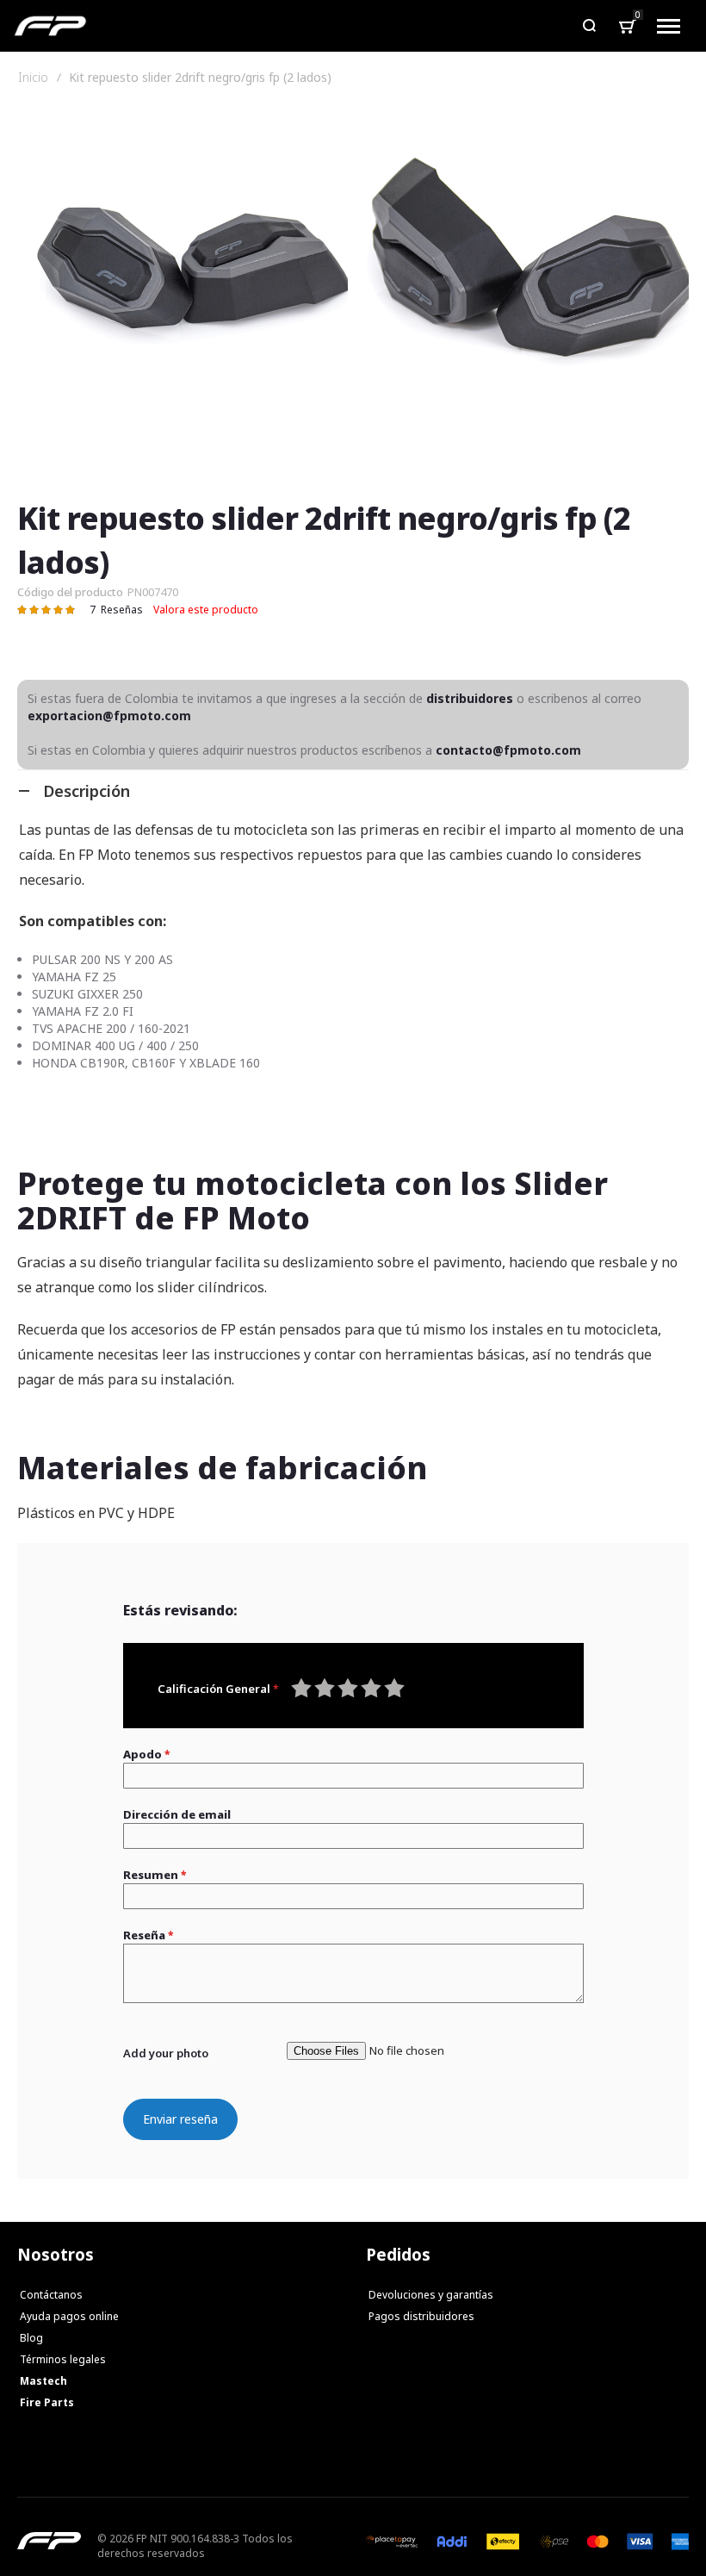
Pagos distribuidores (421, 2316)
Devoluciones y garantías (431, 2295)
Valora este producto (206, 610)
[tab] (353, 791)
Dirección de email (177, 1814)
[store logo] (50, 26)
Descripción (87, 791)
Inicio (33, 78)
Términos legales (63, 2359)
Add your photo (166, 2053)
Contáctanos (51, 2295)
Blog (31, 2338)
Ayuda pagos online (69, 2316)
